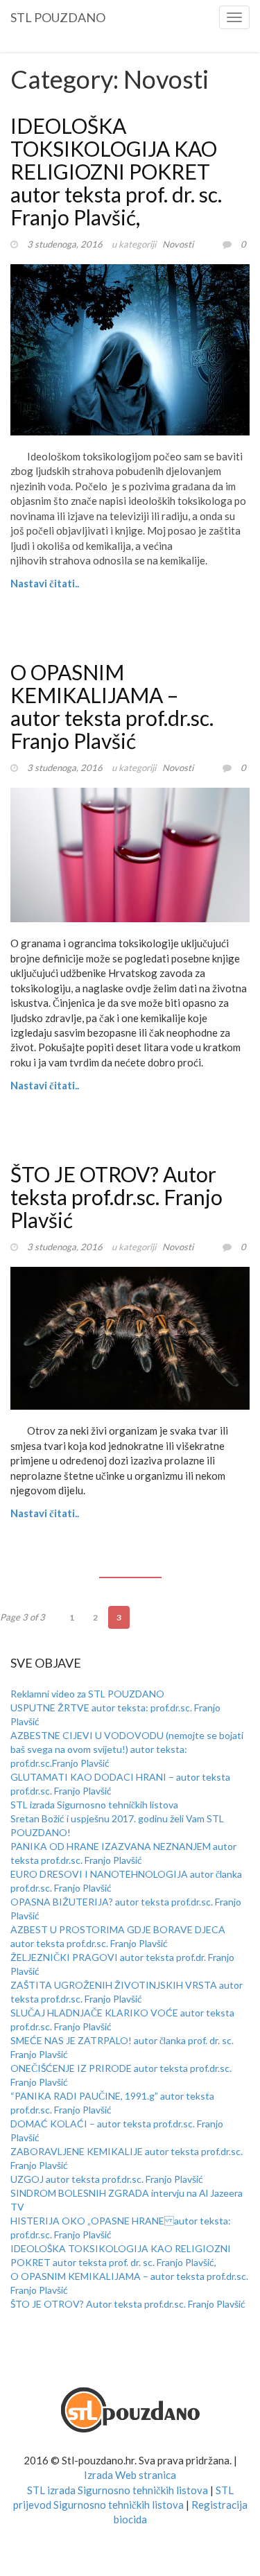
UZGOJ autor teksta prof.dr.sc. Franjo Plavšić (107, 2179)
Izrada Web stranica (130, 2475)
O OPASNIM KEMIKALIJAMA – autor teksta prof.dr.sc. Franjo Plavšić (112, 706)
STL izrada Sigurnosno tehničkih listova (94, 1805)
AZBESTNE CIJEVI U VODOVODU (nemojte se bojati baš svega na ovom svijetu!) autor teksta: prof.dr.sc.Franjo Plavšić (127, 1749)
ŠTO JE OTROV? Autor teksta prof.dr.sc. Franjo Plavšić (116, 1197)
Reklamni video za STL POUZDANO (87, 1694)
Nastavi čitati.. (45, 583)
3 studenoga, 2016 (65, 244)
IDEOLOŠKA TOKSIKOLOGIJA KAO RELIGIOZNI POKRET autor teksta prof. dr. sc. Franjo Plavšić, (116, 171)
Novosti (178, 244)
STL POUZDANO (58, 15)
